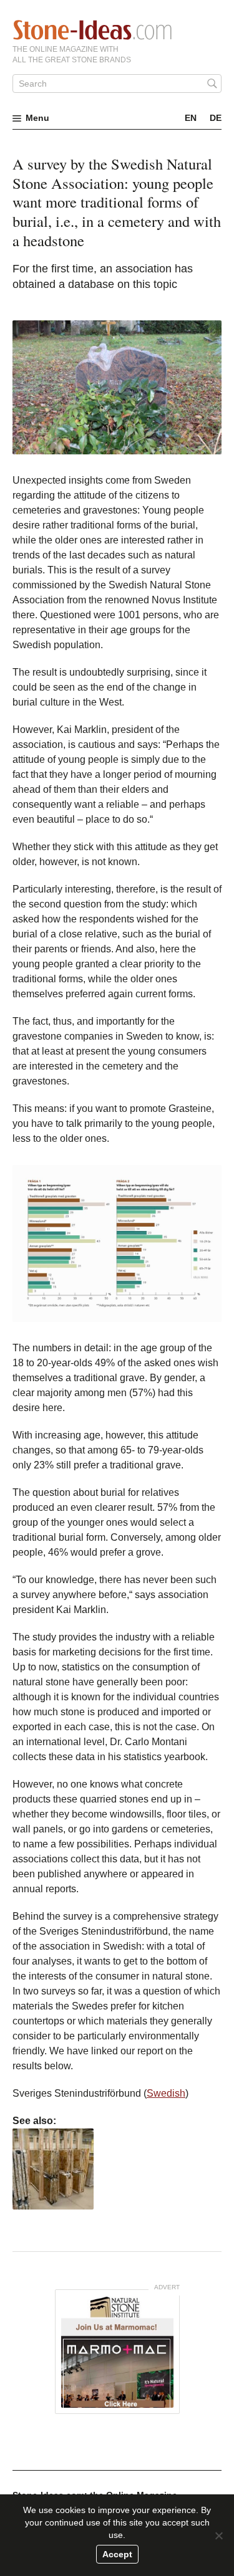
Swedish (166, 2093)
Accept (117, 2554)
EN (191, 118)
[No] (218, 2535)
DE (216, 118)
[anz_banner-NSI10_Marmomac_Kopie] (117, 2352)
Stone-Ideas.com (92, 30)
